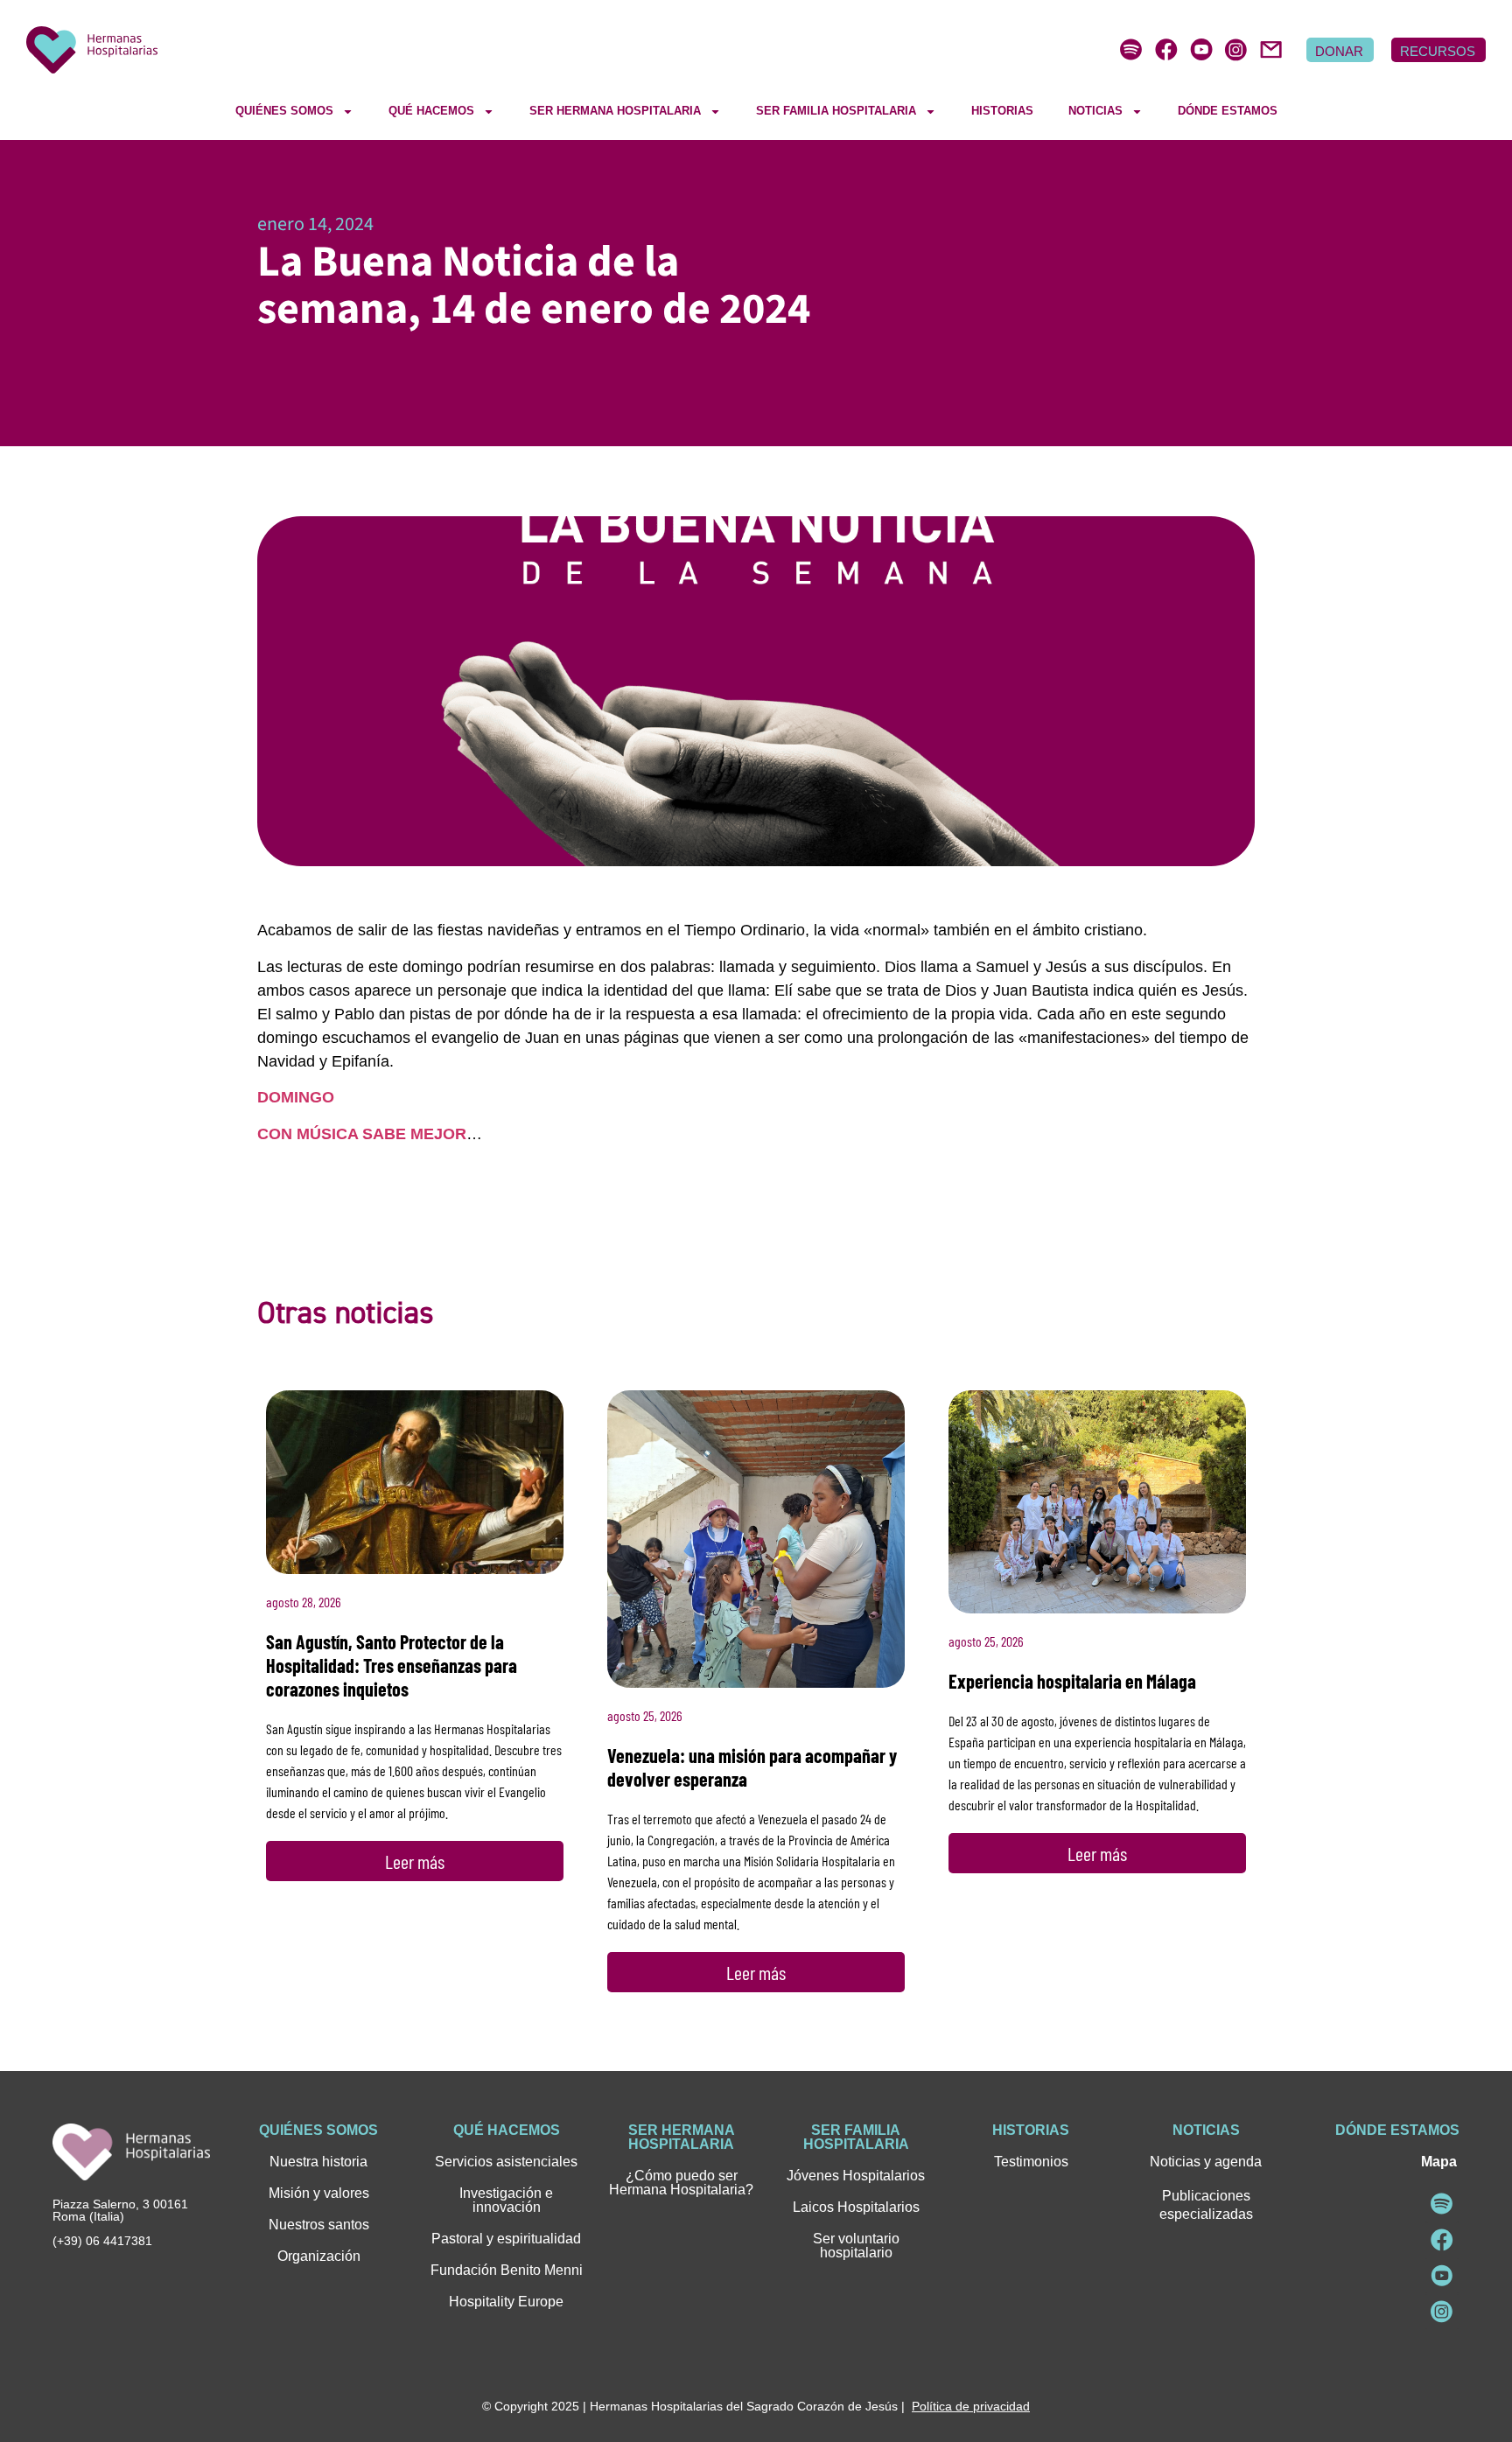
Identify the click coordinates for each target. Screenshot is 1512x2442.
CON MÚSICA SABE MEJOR (362, 1134)
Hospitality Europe (506, 2302)
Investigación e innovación (506, 2200)
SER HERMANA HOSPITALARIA (615, 111)
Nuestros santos (319, 2225)
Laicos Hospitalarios (856, 2207)
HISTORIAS (1002, 111)
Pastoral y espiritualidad (506, 2239)
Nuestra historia (318, 2162)
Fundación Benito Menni (507, 2270)
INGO (314, 1097)
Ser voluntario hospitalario (856, 2246)
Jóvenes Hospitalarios (856, 2176)
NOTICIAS (1095, 111)
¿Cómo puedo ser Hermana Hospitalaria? (681, 2183)
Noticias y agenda (1206, 2162)
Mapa (1439, 2162)
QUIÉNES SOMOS (284, 111)
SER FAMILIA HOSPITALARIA (836, 111)
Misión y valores (319, 2193)
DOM (276, 1097)
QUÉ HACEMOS (431, 111)
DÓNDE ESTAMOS (1228, 111)
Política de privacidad (971, 2406)
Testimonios (1031, 2162)
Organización (319, 2256)
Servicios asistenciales (506, 2162)
